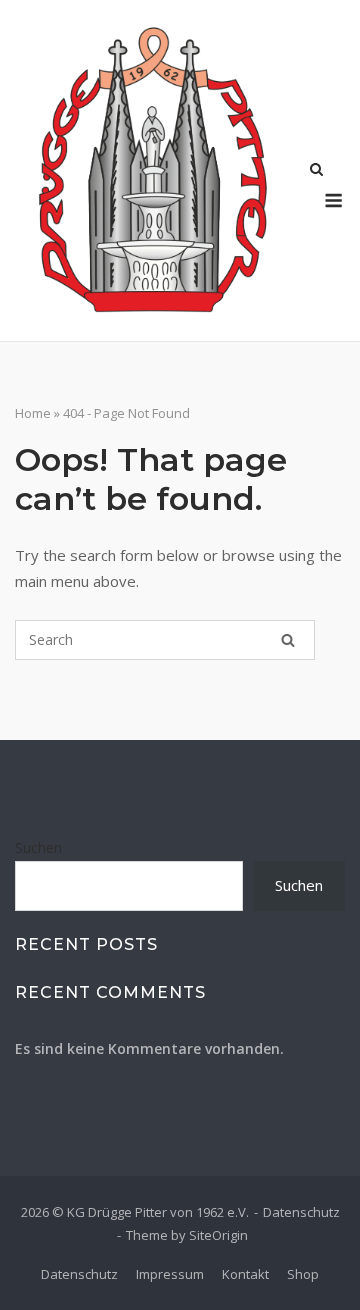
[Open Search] (316, 171)
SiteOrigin (218, 1235)
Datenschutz (301, 1212)
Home (33, 413)
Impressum (170, 1274)
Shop (303, 1274)
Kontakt (245, 1274)
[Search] (288, 640)
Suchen (38, 847)
